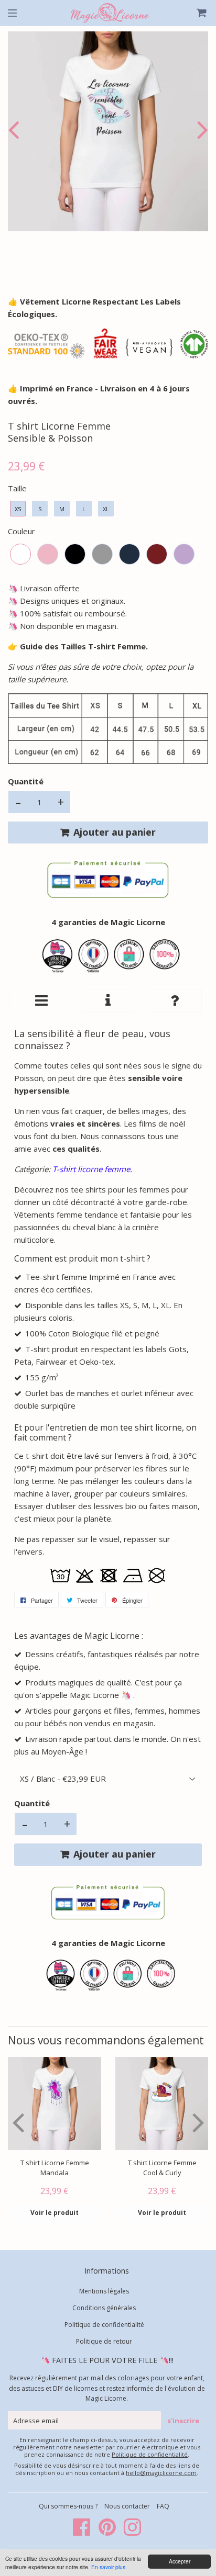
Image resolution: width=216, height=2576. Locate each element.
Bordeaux (157, 554)
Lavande (184, 554)
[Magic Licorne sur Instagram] (132, 2532)
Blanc (20, 554)
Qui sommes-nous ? (69, 2506)
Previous (16, 130)
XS (18, 509)
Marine (129, 554)
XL (106, 509)
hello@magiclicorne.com (161, 2473)
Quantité (26, 781)
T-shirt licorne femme (91, 1169)
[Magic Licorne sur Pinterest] (108, 2532)
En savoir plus (108, 2567)
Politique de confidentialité (104, 2325)
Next (200, 130)
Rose (48, 554)
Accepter (180, 2561)
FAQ (163, 2506)
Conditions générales (104, 2308)
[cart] (197, 13)
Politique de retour (104, 2341)
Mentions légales (104, 2291)
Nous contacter (127, 2506)
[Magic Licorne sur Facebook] (83, 2532)
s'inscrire (183, 2421)
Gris (102, 554)
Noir (75, 554)
